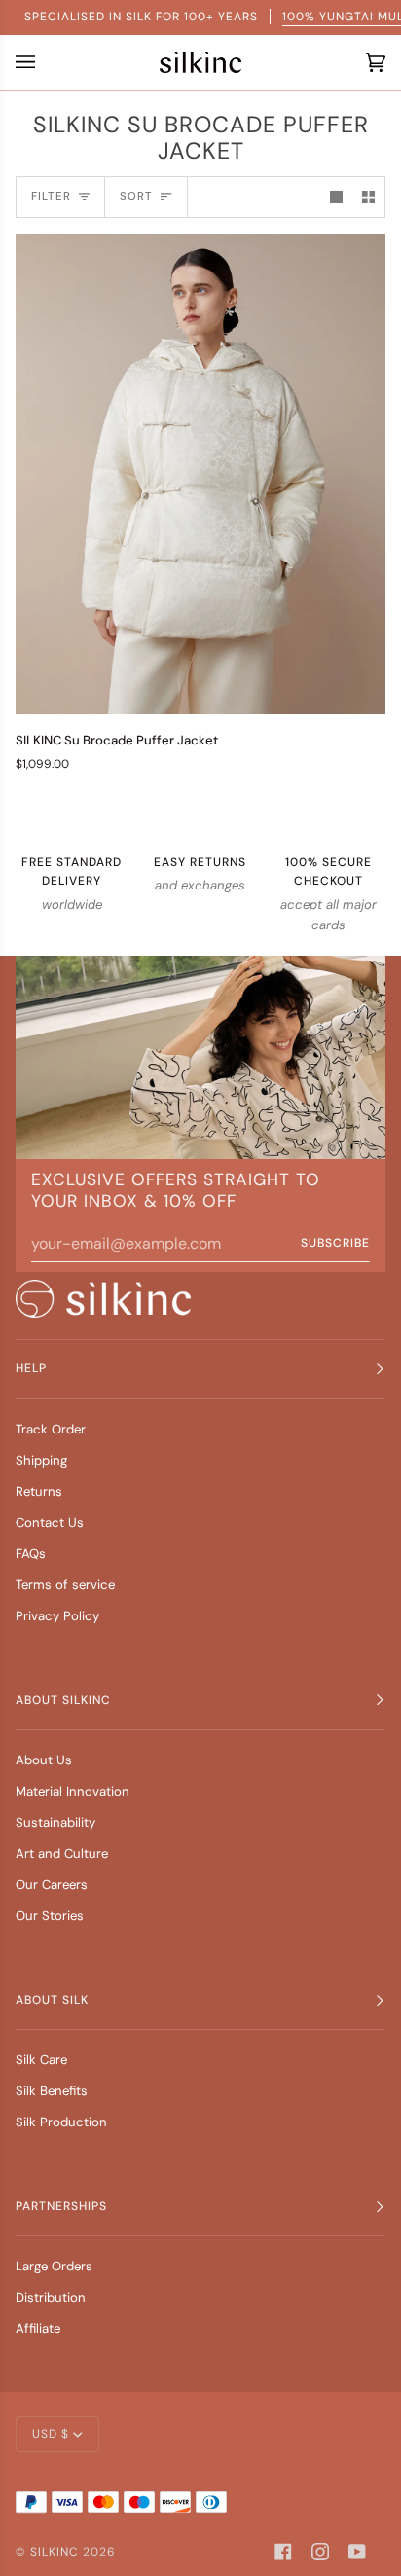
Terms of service (65, 1585)
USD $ (51, 2434)
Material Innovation (73, 1791)
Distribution (51, 2297)
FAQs (31, 1554)
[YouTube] (357, 2552)
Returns (39, 1491)
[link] (103, 1299)
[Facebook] (283, 2552)
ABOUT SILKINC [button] (63, 1700)
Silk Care (41, 2060)
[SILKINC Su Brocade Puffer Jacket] (200, 474)
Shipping (41, 1460)
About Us (44, 1760)
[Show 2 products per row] (368, 197)
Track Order (51, 1429)
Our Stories (50, 1916)
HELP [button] (31, 1368)
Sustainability (55, 1822)
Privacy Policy (57, 1616)
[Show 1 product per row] (336, 197)
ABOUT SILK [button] (52, 2000)
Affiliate (38, 2328)
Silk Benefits (52, 2091)
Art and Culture (62, 1853)
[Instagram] (320, 2552)
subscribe (335, 1243)
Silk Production (61, 2122)
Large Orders (54, 2266)
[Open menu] (30, 62)
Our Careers (52, 1885)
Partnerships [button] (61, 2206)
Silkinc (55, 2552)
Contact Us (50, 1523)
